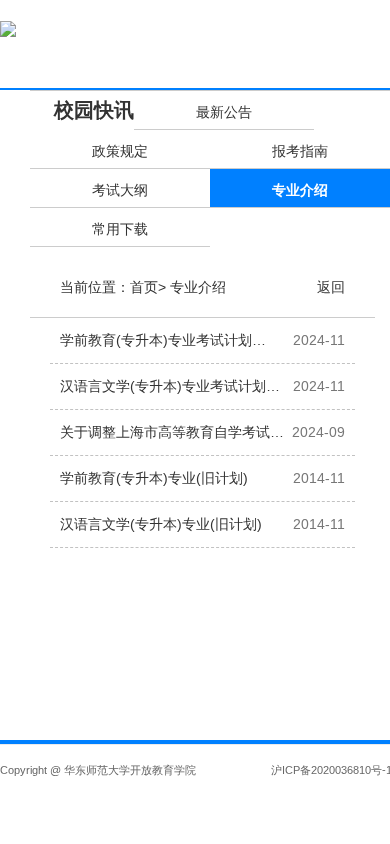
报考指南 (300, 151)
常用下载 (120, 229)
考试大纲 (120, 190)
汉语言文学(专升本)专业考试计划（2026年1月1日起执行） (163, 393)
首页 (144, 287)
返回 (331, 287)
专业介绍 (300, 190)
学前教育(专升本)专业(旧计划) (154, 478)
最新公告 (224, 112)
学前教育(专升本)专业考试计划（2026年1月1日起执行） (156, 347)
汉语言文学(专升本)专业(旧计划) (161, 524)
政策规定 (120, 151)
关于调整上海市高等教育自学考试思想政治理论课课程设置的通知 (172, 439)
